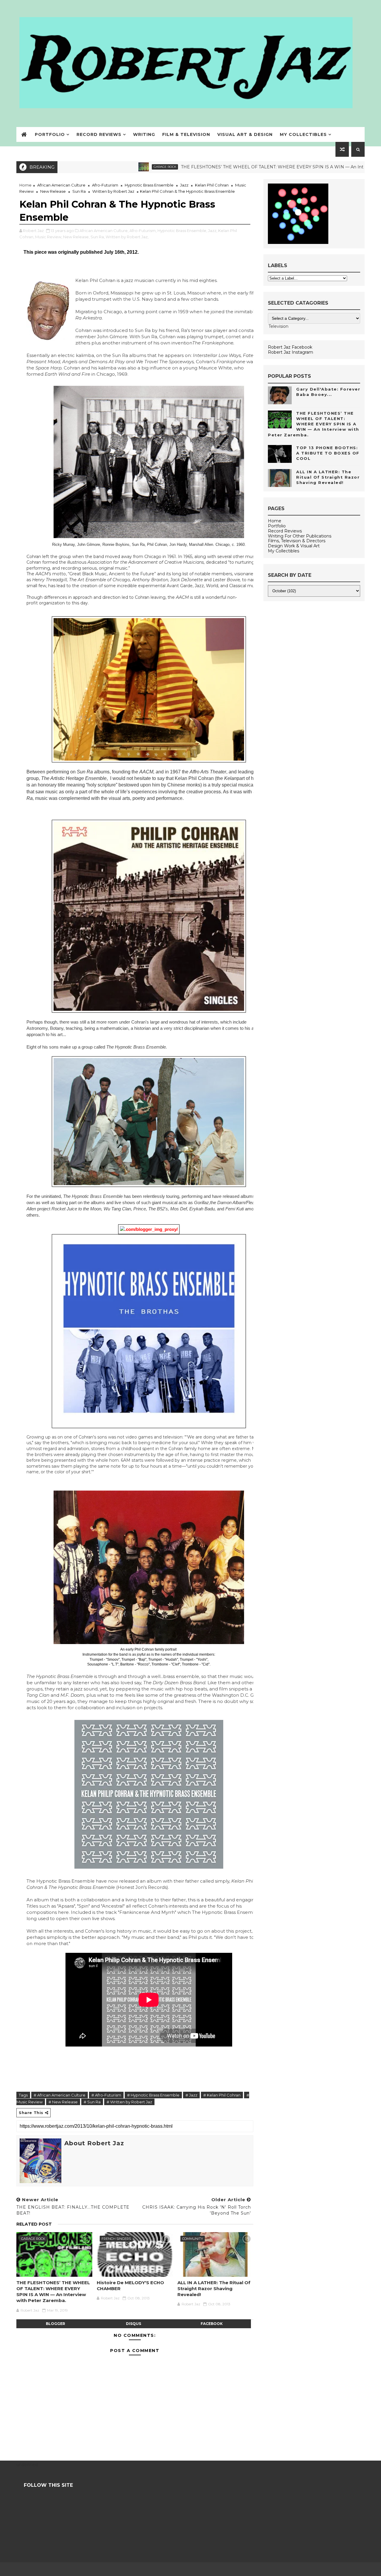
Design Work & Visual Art (294, 546)
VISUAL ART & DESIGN (245, 134)
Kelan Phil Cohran (212, 185)
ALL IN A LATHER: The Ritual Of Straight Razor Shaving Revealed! (214, 2289)
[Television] (314, 327)
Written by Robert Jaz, (127, 237)
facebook (212, 2324)
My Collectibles (284, 551)
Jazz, (213, 231)
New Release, (76, 237)
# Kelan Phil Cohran (222, 2095)
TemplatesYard (190, 2569)
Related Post (34, 2224)
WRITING (144, 134)
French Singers (116, 2239)
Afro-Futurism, (143, 231)
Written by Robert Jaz (113, 191)
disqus (133, 2324)
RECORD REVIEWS (99, 134)
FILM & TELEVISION (186, 134)
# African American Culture (60, 2095)
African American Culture (61, 185)
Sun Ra (79, 191)
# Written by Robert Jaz (129, 2102)
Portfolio (277, 526)
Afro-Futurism (105, 185)
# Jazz (191, 2095)
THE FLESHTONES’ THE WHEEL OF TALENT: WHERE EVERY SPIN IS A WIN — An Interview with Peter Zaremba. (223, 167)
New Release (53, 191)
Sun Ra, (98, 237)
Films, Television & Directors (297, 541)
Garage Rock (86, 167)
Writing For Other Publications (300, 536)
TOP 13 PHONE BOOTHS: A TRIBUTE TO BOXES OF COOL (328, 453)
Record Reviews (285, 531)
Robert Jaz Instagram (291, 352)
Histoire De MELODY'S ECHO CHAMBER (130, 2286)
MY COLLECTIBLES (303, 134)
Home (25, 185)
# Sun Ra (92, 2102)
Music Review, (49, 237)
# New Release (63, 2102)
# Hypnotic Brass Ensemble (153, 2095)
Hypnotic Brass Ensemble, (182, 231)
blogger (56, 2324)
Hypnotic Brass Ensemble (149, 185)
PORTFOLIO (50, 134)
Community (193, 2239)
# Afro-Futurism (106, 2095)
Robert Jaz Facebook (290, 347)
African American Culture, (104, 231)
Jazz (184, 185)
